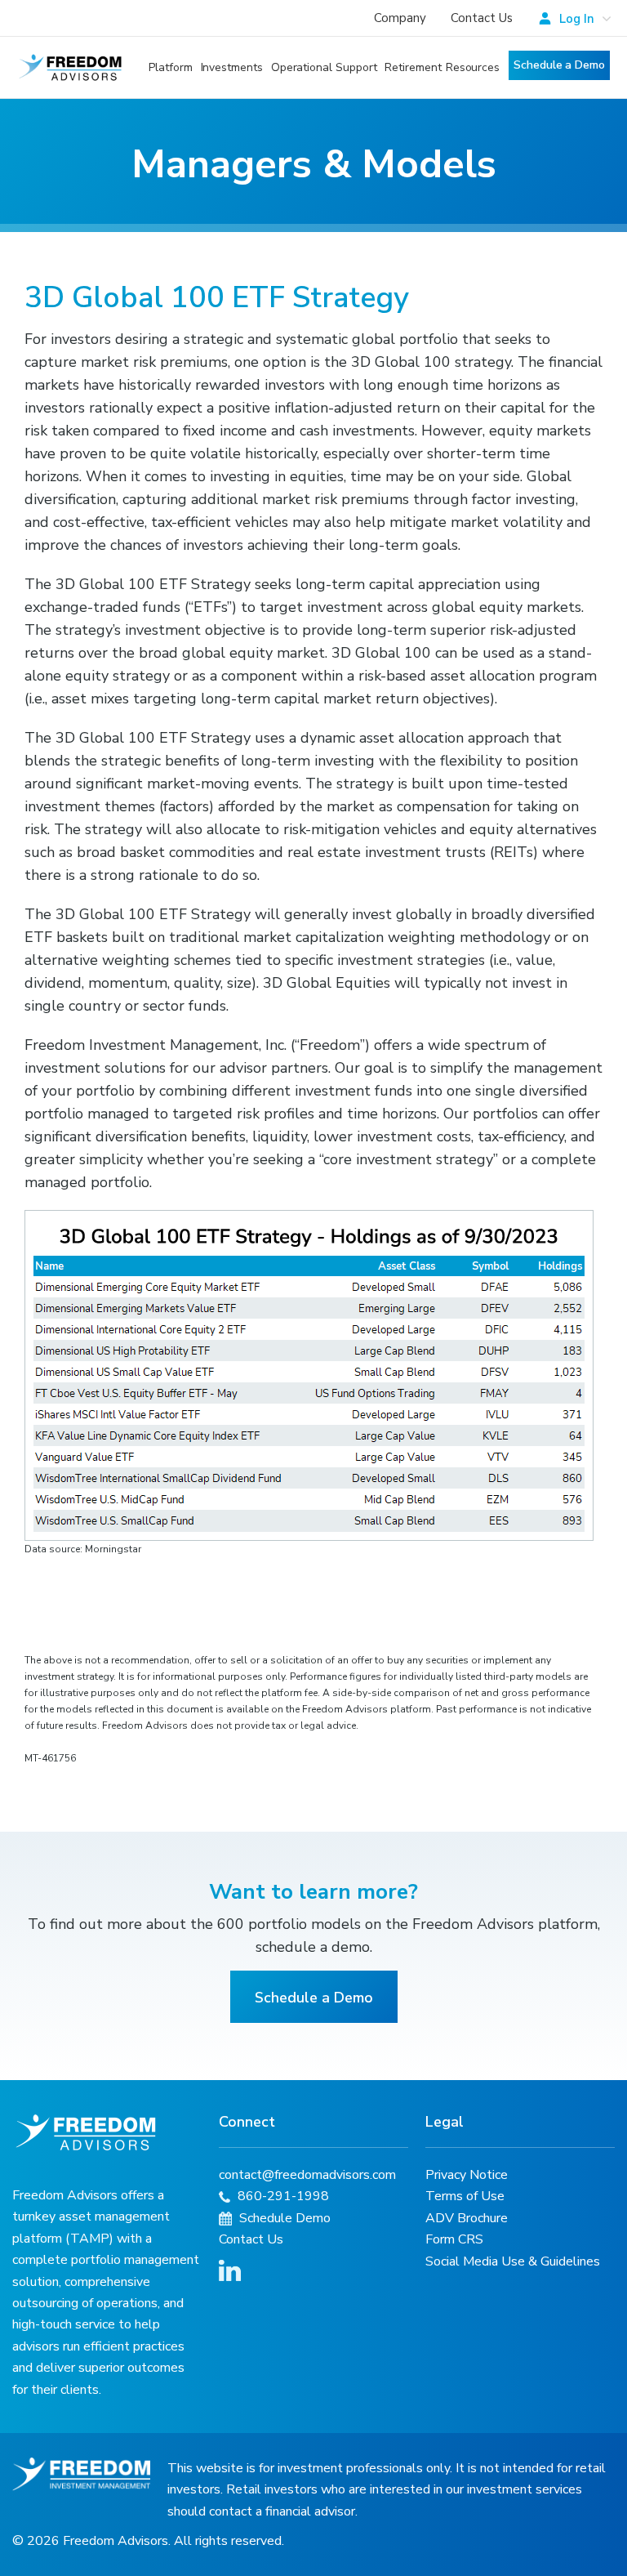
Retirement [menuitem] (413, 67)
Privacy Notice (467, 2175)
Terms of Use (465, 2196)
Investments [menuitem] (232, 67)
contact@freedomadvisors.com (307, 2175)
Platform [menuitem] (170, 67)
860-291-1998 (282, 2196)
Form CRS (454, 2239)
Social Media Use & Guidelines (513, 2261)
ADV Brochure (467, 2218)
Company (400, 18)
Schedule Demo (283, 2218)
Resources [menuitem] (473, 67)
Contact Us (482, 18)
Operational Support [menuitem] (324, 67)
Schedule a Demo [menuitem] (559, 65)
